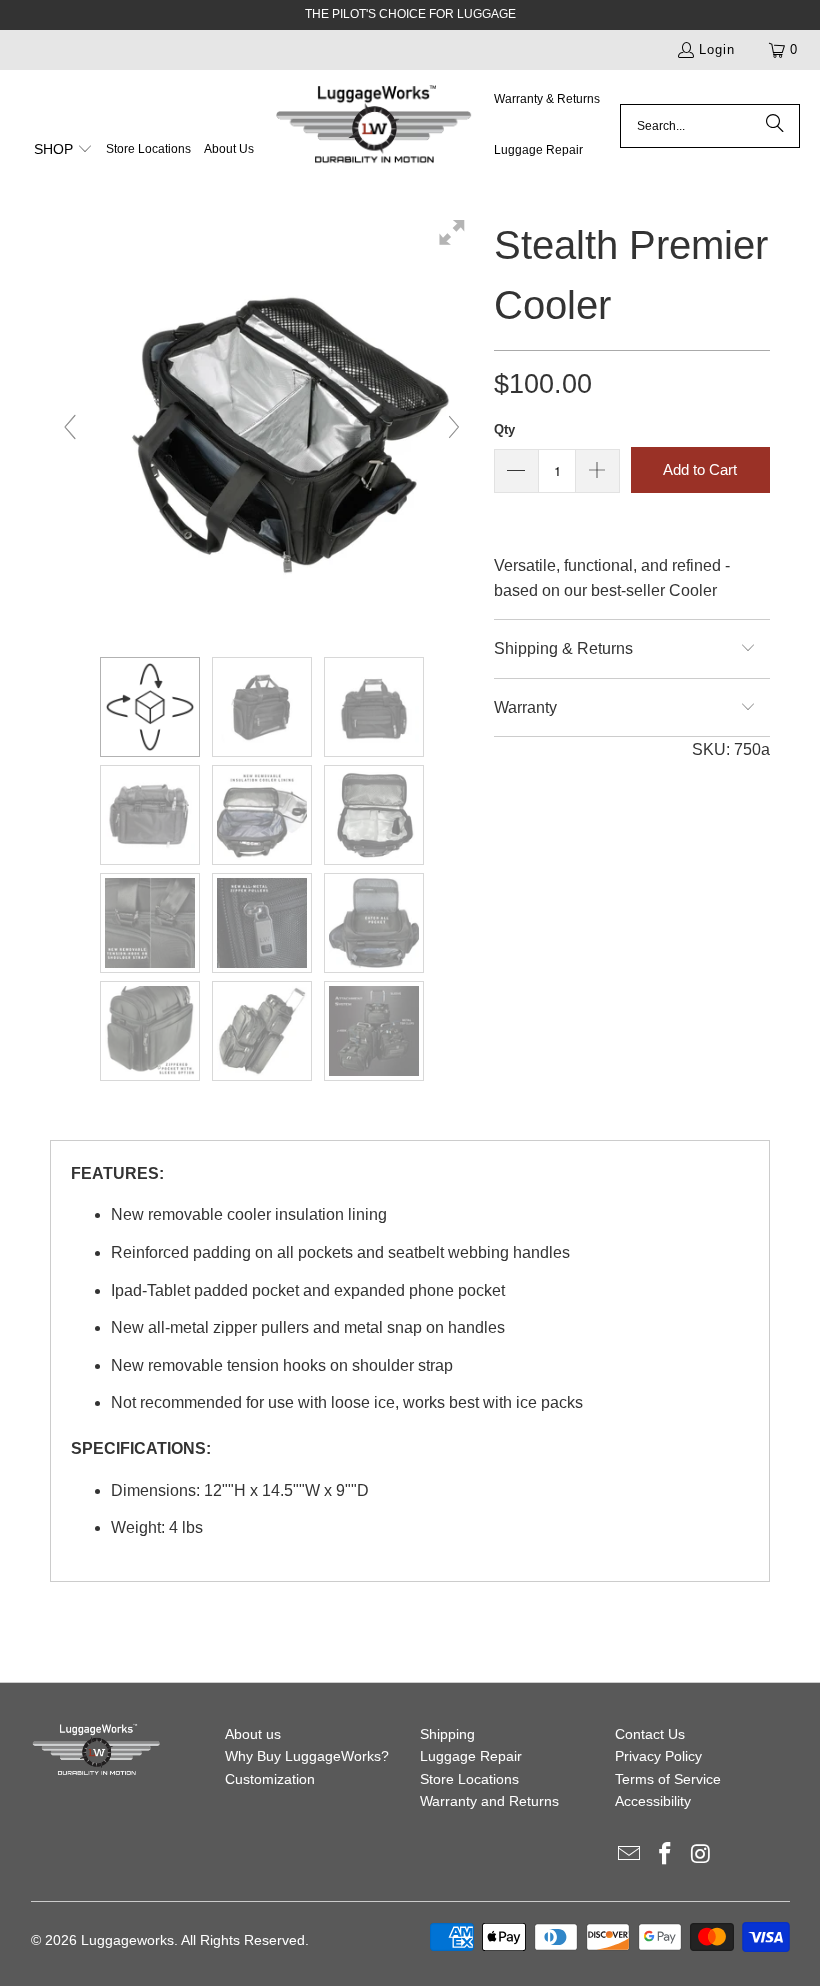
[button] (63, 151)
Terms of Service (668, 1779)
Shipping (447, 1734)
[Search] (775, 126)
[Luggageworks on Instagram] (701, 1855)
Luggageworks (127, 1940)
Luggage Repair (471, 1756)
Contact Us (650, 1734)
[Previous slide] (70, 427)
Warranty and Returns (489, 1801)
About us (253, 1734)
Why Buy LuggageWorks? (307, 1756)
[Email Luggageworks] (630, 1855)
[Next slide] (454, 427)
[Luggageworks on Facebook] (665, 1855)
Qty (504, 429)
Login (717, 49)
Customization (270, 1779)
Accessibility (653, 1801)
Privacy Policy (658, 1756)
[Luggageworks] (374, 125)
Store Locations (469, 1779)
